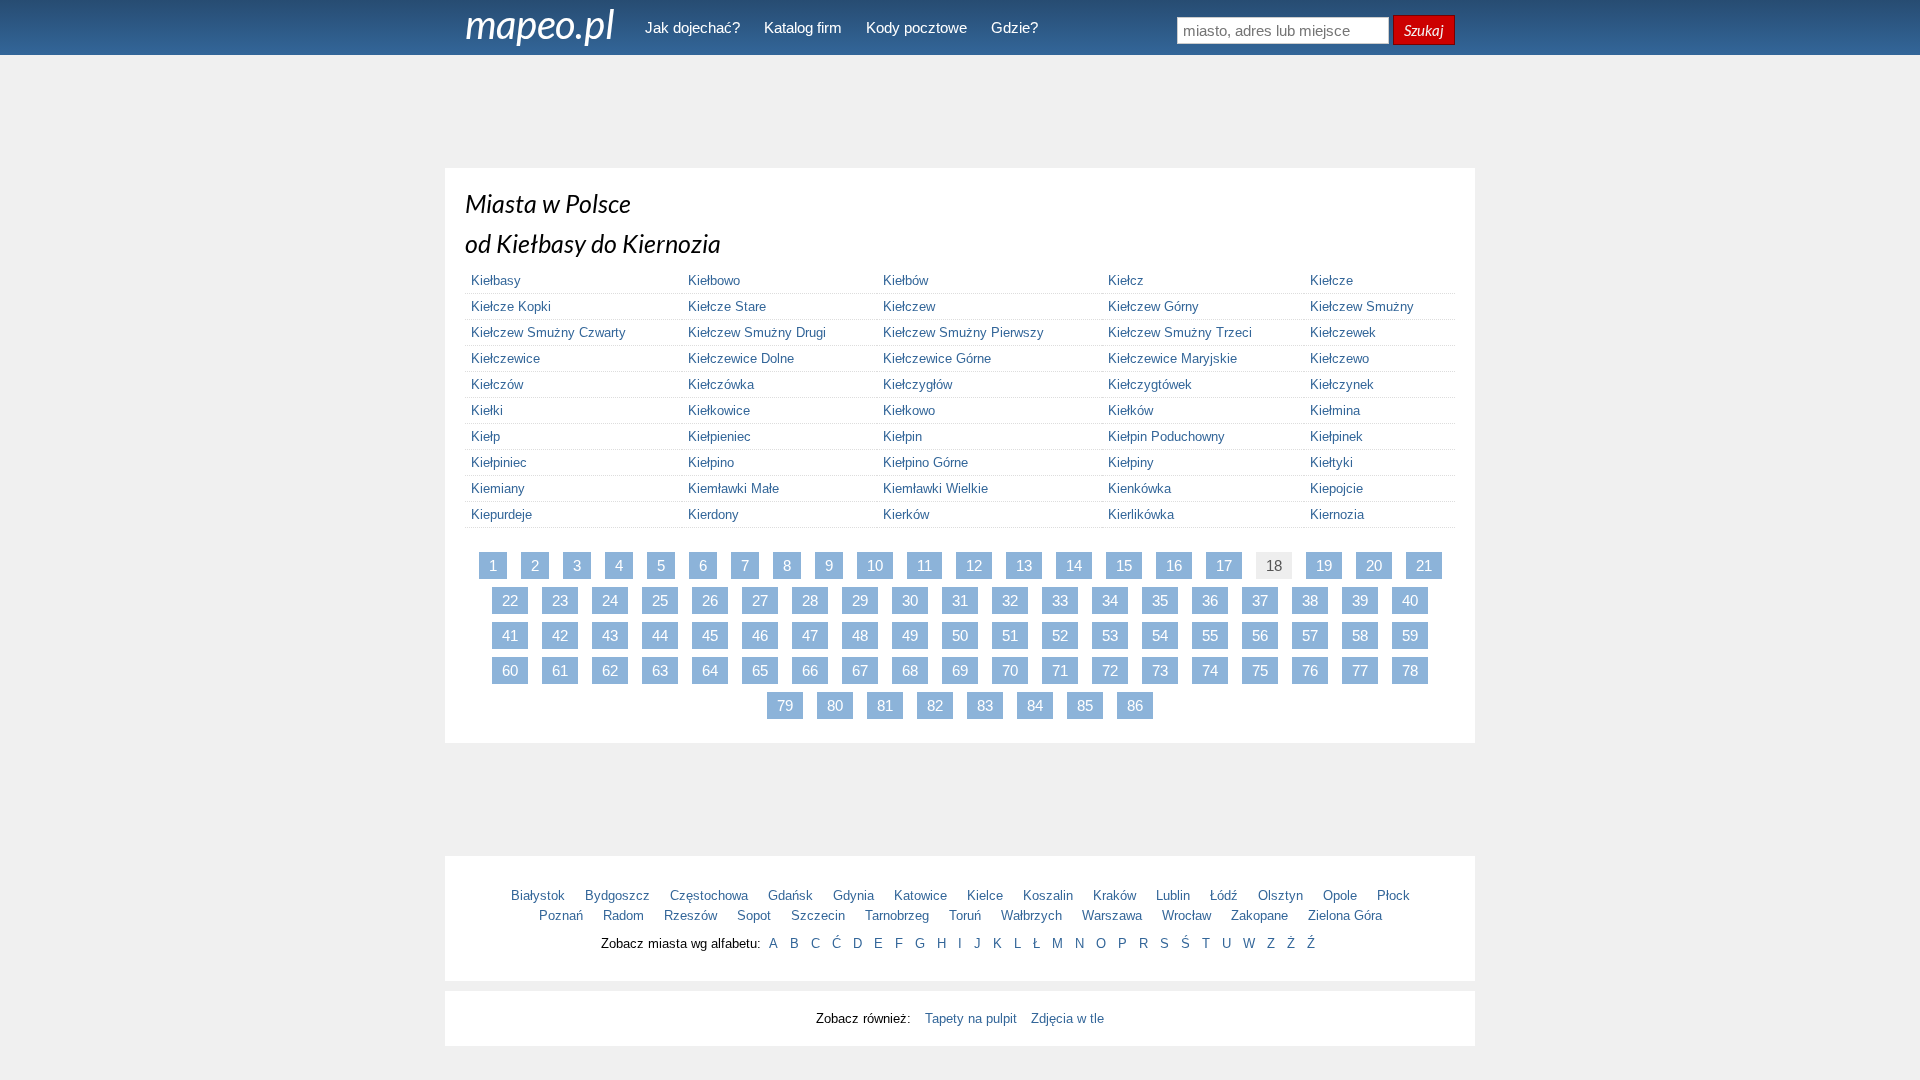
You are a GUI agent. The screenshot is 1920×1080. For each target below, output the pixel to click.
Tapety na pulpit (971, 1018)
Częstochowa (709, 895)
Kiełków (1130, 410)
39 (1360, 600)
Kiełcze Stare (727, 306)
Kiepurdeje (501, 514)
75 (1260, 670)
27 (760, 600)
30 (910, 600)
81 (885, 705)
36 (1210, 600)
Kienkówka (1139, 488)
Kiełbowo (714, 280)
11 (924, 565)
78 (1410, 670)
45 (710, 635)
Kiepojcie (1336, 488)
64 (710, 670)
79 (785, 705)
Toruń (965, 915)
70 (1010, 670)
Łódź (1224, 895)
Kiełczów (497, 384)
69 (960, 670)
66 (810, 670)
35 (1160, 600)
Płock (1393, 895)
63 (660, 670)
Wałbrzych (1031, 915)
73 (1160, 670)
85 (1085, 705)
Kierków (906, 514)
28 (810, 600)
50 (960, 635)
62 (610, 670)
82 (935, 705)
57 (1310, 635)
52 (1060, 635)
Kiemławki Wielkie (935, 488)
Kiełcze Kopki (511, 306)
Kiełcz (1126, 280)
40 (1410, 600)
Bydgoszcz (617, 895)
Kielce (985, 895)
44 (660, 635)
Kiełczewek (1343, 332)
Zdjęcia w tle (1067, 1018)
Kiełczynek (1342, 384)
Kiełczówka (721, 384)
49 (910, 635)
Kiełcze (1331, 280)
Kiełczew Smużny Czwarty (548, 332)
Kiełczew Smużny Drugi (757, 332)
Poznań (561, 915)
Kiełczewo (1339, 358)
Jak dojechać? (692, 27)
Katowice (920, 895)
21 (1424, 565)
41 (510, 635)
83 (985, 705)
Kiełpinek (1336, 436)
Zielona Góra (1345, 915)
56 (1260, 635)
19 (1324, 565)
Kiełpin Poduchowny (1166, 436)
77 (1360, 670)
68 (910, 670)
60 (510, 670)
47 (810, 635)
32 (1010, 600)
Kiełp (485, 436)
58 (1360, 635)
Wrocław (1186, 915)
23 (560, 600)
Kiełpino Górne (925, 462)
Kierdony (713, 514)
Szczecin (818, 915)
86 (1135, 705)
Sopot (754, 915)
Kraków (1114, 895)
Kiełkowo (909, 410)
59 (1410, 635)
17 (1224, 565)
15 (1124, 565)
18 (1274, 565)
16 (1174, 565)
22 (510, 600)
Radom (623, 915)
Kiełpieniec (719, 436)
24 (610, 600)
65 (760, 670)
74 (1210, 670)
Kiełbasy (496, 280)
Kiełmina (1335, 410)
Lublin (1173, 895)
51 (1010, 635)
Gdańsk (790, 895)
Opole (1340, 895)
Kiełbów (905, 280)
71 (1060, 670)
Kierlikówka (1141, 514)
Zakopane (1259, 915)
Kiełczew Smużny (1362, 306)
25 (660, 600)
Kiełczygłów (917, 384)
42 (560, 635)
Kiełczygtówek (1150, 384)
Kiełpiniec (499, 462)
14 (1074, 565)
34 (1110, 600)
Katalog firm (803, 27)
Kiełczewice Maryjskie (1172, 358)
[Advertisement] (960, 110)
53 (1110, 635)
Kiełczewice (505, 358)
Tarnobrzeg (897, 915)
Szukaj (1424, 30)
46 (760, 635)
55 (1210, 635)
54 (1160, 635)
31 (960, 600)
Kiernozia (1337, 514)
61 (560, 670)
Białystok (538, 895)
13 (1024, 565)
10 (875, 565)
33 (1060, 600)
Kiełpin (902, 436)
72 (1110, 670)
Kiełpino (711, 462)
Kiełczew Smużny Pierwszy (963, 332)
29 (860, 600)
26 (710, 600)
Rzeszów (690, 915)
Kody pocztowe (916, 27)
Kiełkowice (719, 410)
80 (835, 705)
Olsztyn (1280, 895)
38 (1310, 600)
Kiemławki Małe (733, 488)
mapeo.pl (540, 24)
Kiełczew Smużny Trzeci (1180, 332)
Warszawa (1112, 915)
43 (610, 635)
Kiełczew (909, 306)
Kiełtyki (1331, 462)
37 (1260, 600)
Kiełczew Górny (1153, 306)
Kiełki (487, 410)
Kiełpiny (1131, 462)
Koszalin (1048, 895)
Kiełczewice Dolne (741, 358)
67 (860, 670)
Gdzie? (1014, 27)
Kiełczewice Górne (937, 358)
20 (1374, 565)
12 (974, 565)
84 (1035, 705)
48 (860, 635)
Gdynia (853, 895)
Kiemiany (498, 488)
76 (1310, 670)
